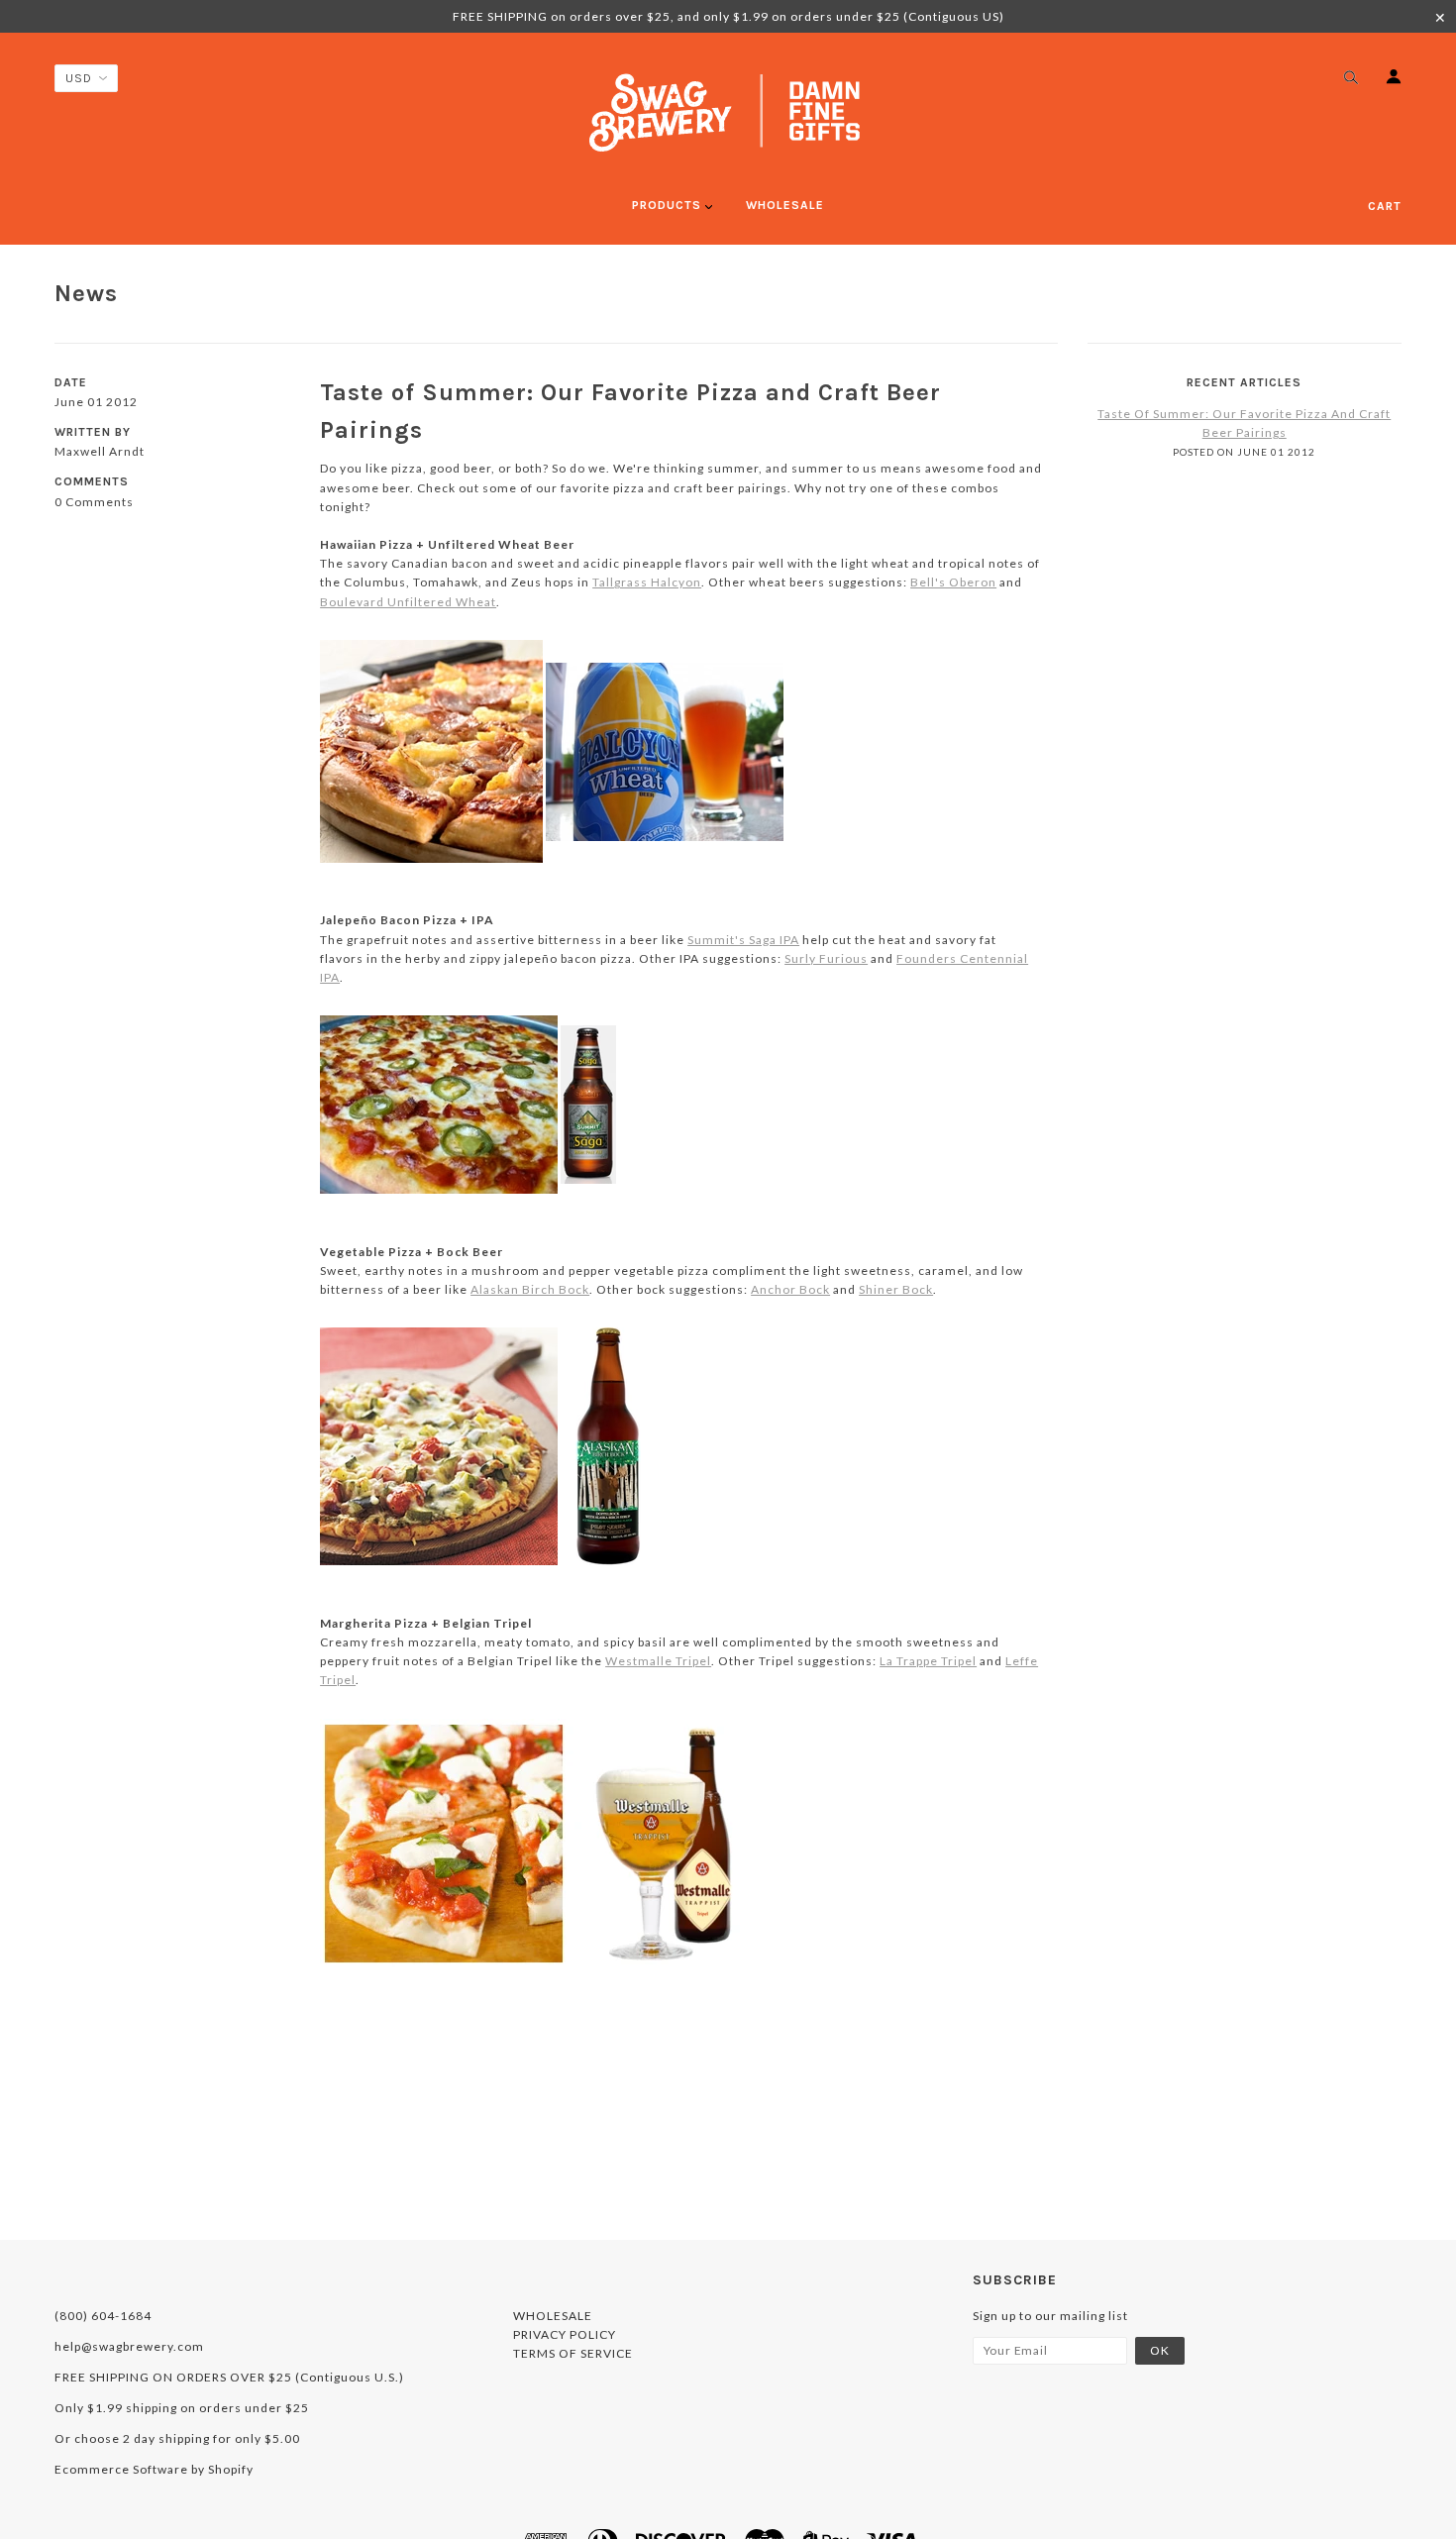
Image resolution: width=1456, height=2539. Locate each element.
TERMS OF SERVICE (573, 2353)
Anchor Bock (790, 1289)
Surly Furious (826, 958)
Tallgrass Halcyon (647, 582)
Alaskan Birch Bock (530, 1289)
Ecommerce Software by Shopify (154, 2469)
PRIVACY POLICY (565, 2334)
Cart (1385, 206)
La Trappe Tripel (928, 1661)
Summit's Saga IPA (743, 940)
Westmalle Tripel (658, 1661)
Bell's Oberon (953, 582)
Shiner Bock (896, 1289)
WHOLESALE (553, 2316)
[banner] (728, 112)
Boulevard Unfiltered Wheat (408, 602)
